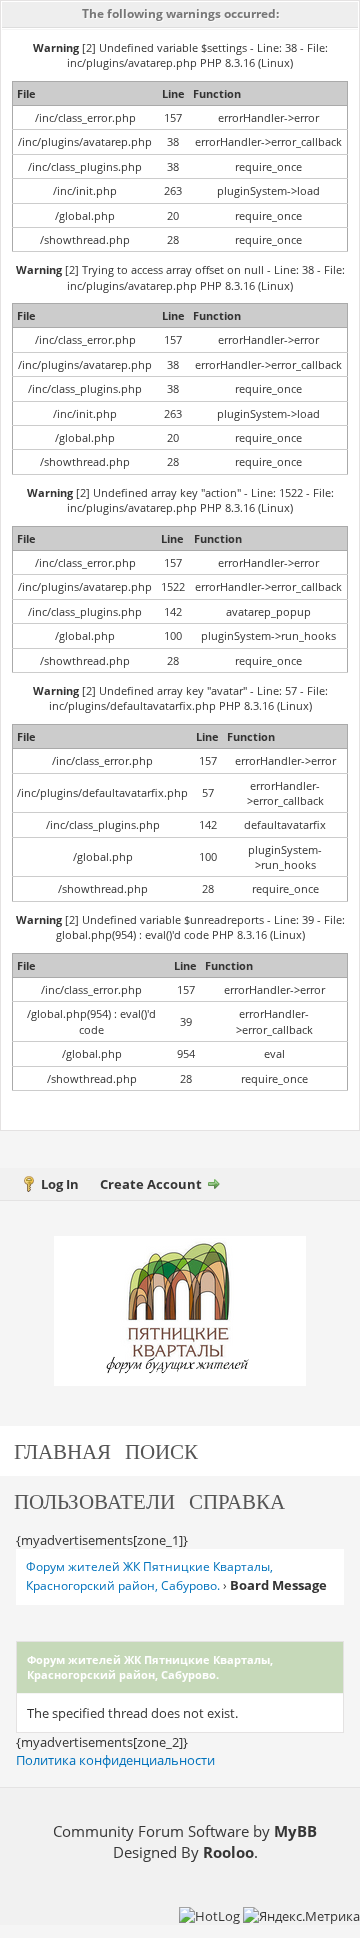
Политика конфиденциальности (115, 1760)
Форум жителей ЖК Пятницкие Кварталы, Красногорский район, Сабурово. (149, 1576)
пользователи (94, 1500)
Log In (60, 1184)
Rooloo (228, 1852)
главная (62, 1450)
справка (237, 1500)
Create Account (151, 1184)
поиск (161, 1450)
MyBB (295, 1831)
